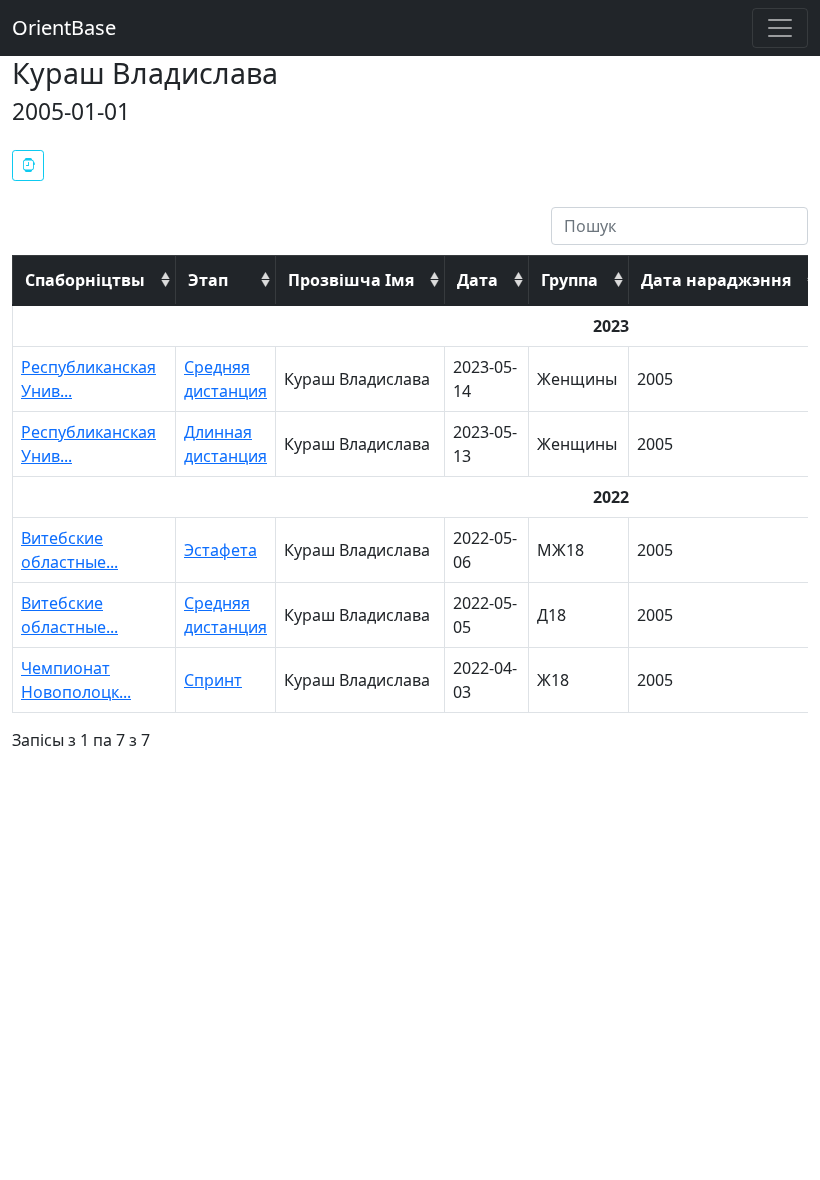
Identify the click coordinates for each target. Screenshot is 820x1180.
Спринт (213, 680)
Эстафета (220, 550)
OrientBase (64, 27)
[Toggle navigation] (780, 28)
